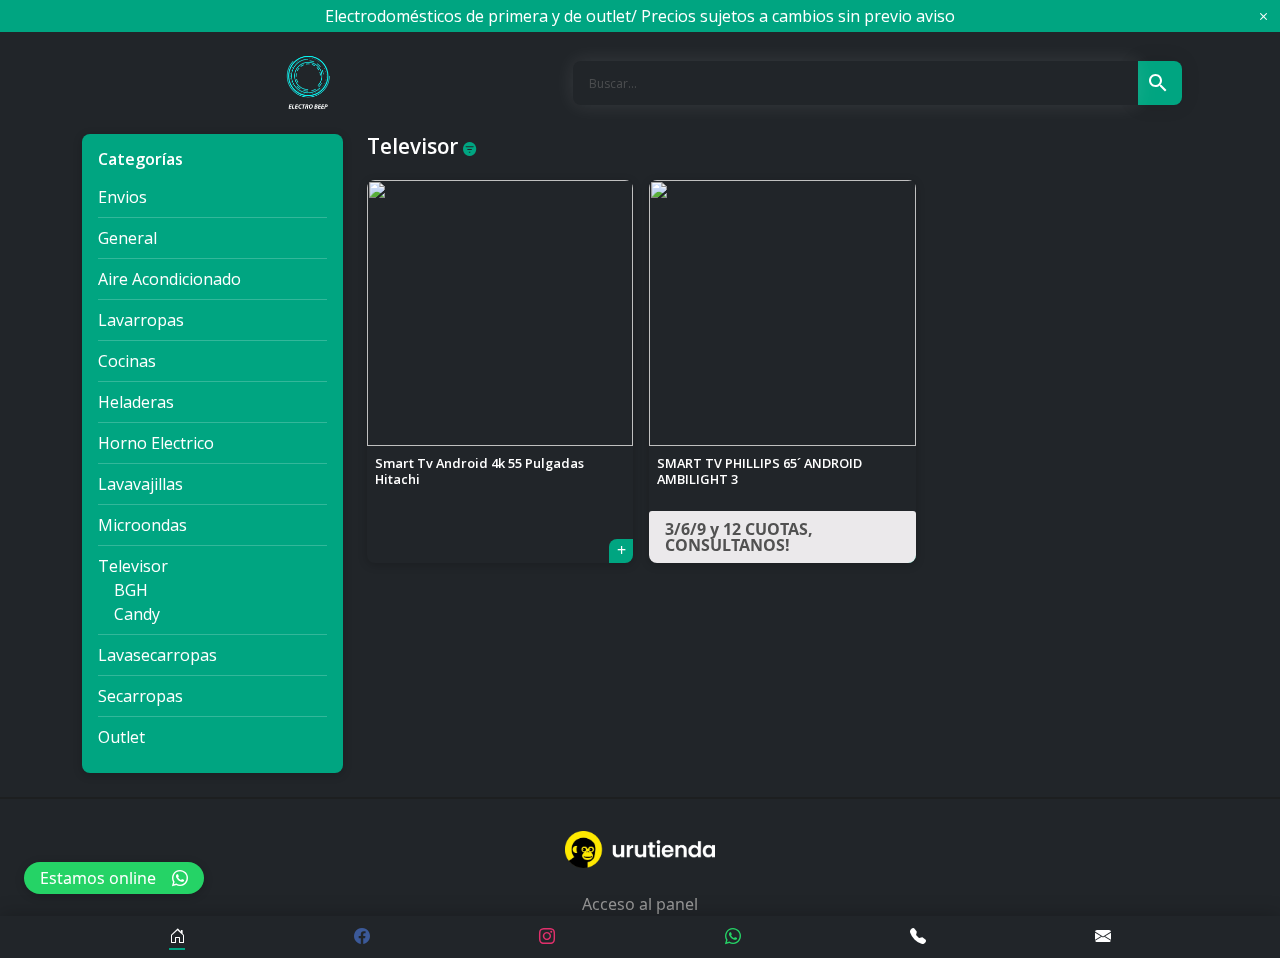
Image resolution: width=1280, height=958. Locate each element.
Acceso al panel (640, 904)
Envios (122, 197)
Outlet (121, 737)
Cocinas (127, 361)
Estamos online (98, 878)
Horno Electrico (156, 443)
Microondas (142, 525)
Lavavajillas (140, 484)
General (127, 238)
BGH (131, 590)
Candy (137, 614)
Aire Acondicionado (169, 279)
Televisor (133, 566)
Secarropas (140, 696)
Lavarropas (141, 320)
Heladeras (136, 402)
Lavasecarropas (157, 655)
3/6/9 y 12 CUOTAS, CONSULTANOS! (739, 537)
